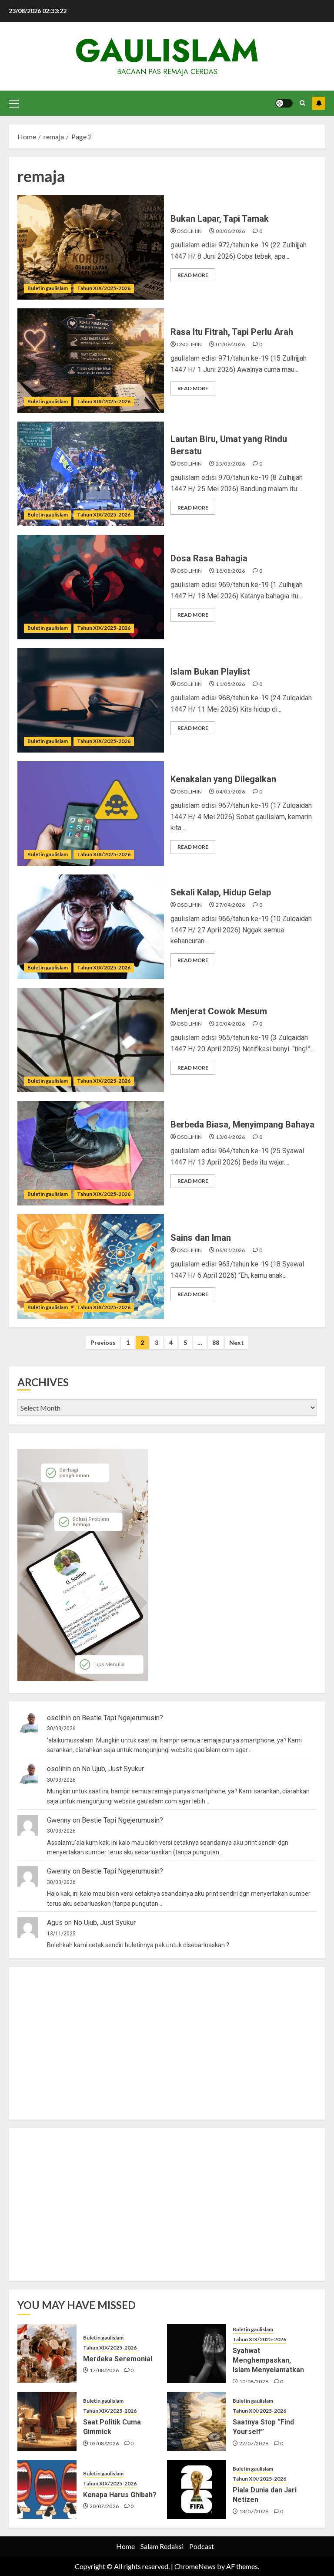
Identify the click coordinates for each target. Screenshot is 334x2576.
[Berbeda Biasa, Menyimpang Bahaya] (91, 1153)
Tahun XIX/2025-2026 (104, 288)
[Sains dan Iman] (91, 1266)
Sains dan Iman (201, 1238)
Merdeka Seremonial (118, 2359)
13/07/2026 (254, 2511)
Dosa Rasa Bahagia (209, 558)
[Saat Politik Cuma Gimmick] (47, 2421)
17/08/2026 (104, 2370)
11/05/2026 (230, 684)
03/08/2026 (104, 2443)
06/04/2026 (230, 1250)
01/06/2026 (230, 344)
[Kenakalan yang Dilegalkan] (91, 814)
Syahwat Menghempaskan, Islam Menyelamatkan (268, 2360)
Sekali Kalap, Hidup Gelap (221, 892)
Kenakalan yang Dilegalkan (223, 779)
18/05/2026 (230, 571)
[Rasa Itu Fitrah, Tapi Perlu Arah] (91, 361)
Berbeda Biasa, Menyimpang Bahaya (242, 1124)
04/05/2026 (230, 792)
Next (237, 1342)
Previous (103, 1342)
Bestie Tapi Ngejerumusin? (122, 1718)
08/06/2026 (230, 231)
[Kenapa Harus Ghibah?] (47, 2489)
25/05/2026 (230, 464)
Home (125, 2546)
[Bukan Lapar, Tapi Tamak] (91, 247)
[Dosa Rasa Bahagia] (91, 587)
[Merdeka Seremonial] (47, 2353)
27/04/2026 (230, 905)
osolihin (189, 231)
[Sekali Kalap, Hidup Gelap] (91, 927)
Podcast (202, 2546)
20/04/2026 (230, 1024)
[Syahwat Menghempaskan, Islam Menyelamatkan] (197, 2353)
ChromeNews (195, 2566)
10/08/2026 (254, 2382)
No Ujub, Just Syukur (113, 1769)
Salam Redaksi (162, 2546)
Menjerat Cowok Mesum (219, 1011)
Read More (193, 275)
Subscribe (319, 103)
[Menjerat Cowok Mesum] (91, 1040)
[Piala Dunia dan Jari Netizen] (197, 2489)
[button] (14, 103)
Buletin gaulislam (48, 288)
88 (216, 1342)
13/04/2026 (230, 1137)
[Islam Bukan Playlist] (91, 700)
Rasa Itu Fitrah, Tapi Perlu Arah (232, 332)
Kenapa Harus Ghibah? (120, 2495)
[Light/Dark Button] (284, 103)
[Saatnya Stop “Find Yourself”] (197, 2421)
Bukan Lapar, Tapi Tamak (220, 219)
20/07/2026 (104, 2506)
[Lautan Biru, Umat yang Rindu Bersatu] (91, 474)
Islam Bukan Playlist (210, 672)
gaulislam (167, 51)
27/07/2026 (254, 2443)
